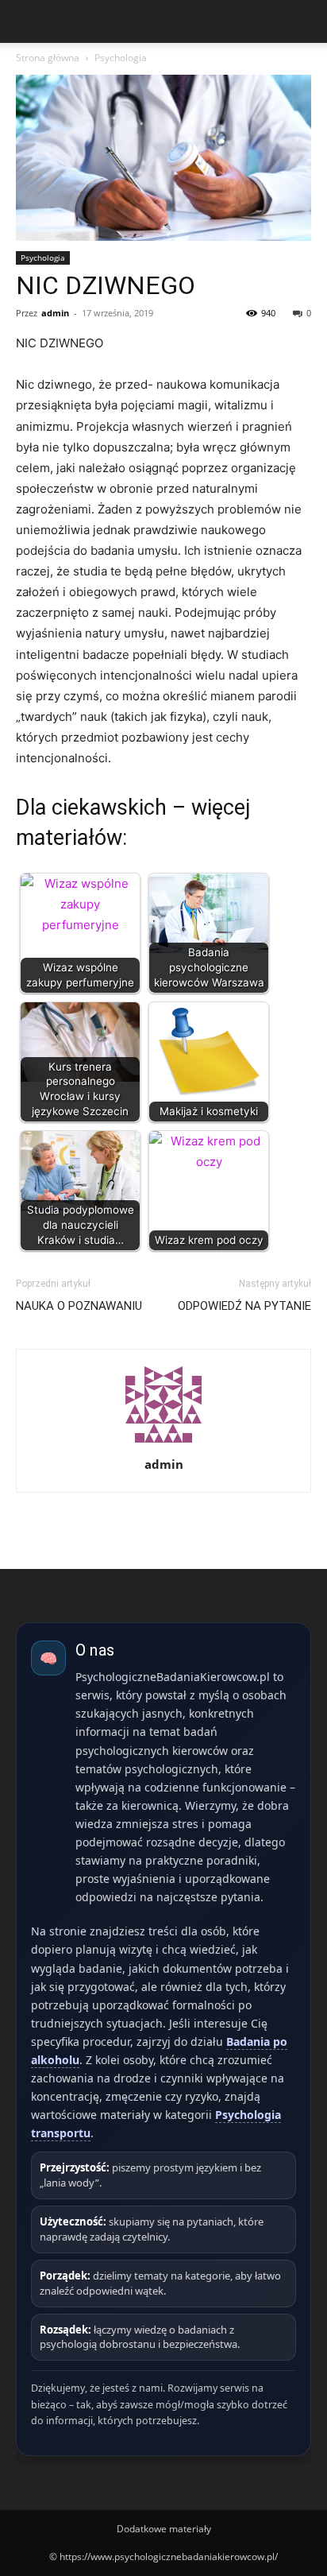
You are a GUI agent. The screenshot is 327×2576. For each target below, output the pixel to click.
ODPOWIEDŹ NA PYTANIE (244, 1306)
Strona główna (48, 58)
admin (55, 313)
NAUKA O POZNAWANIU (79, 1306)
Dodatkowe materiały (164, 2529)
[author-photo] (163, 1442)
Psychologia (121, 58)
